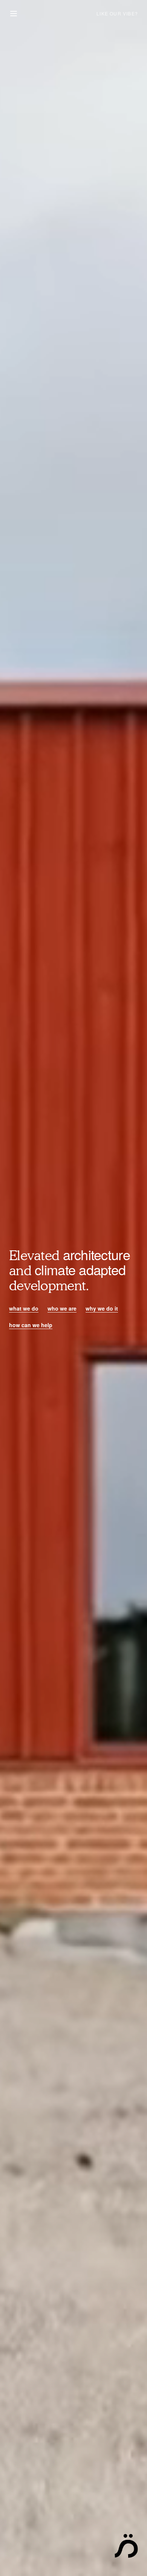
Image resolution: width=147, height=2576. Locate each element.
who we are (62, 1308)
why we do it (102, 1308)
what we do (24, 1308)
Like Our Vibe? (117, 13)
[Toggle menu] (14, 14)
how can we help (31, 1325)
